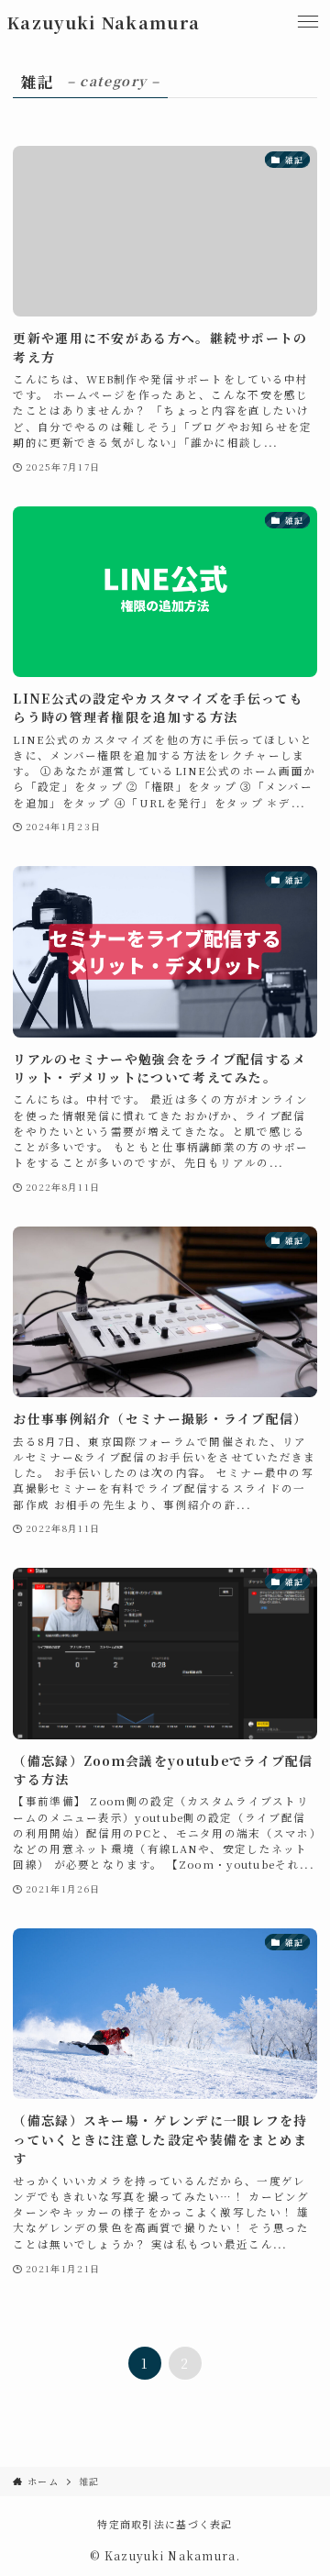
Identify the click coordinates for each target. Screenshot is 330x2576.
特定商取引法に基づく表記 (165, 2524)
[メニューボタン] (308, 22)
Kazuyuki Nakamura (103, 22)
